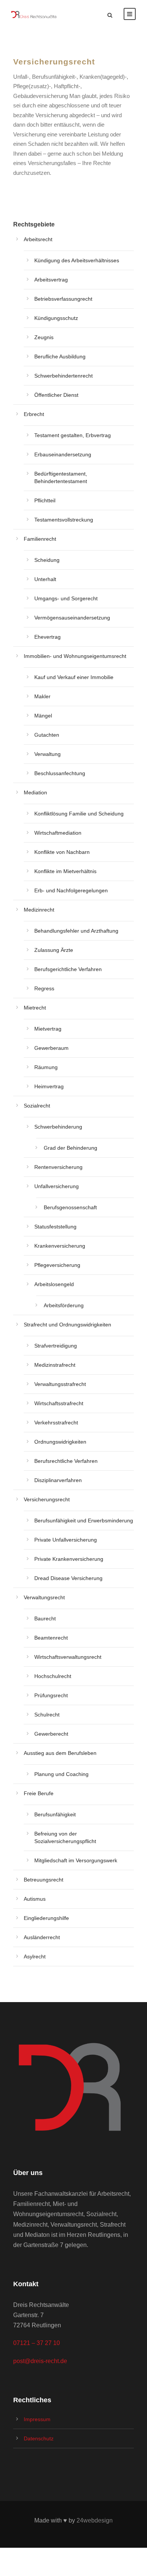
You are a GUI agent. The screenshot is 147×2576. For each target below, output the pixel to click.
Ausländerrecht (42, 1937)
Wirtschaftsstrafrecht (59, 1403)
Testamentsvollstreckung (64, 520)
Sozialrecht (37, 1106)
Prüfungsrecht (51, 1695)
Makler (42, 696)
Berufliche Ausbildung (60, 356)
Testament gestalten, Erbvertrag (73, 435)
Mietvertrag (48, 1029)
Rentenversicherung (58, 1167)
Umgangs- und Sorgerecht (66, 598)
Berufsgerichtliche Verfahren (68, 969)
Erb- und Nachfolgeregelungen (71, 890)
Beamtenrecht (51, 1638)
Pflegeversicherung (57, 1265)
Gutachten (47, 735)
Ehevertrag (47, 637)
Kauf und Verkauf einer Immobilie (74, 677)
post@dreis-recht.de (40, 2361)
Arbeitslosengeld (54, 1284)
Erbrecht (34, 414)
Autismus (35, 1899)
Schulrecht (47, 1715)
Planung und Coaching (61, 1774)
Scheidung (47, 560)
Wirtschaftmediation (58, 833)
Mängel (43, 716)
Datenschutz (39, 2438)
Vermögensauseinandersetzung (72, 618)
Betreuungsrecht (44, 1880)
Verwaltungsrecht (44, 1597)
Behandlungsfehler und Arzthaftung (76, 931)
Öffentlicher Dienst (56, 395)
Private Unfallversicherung (66, 1540)
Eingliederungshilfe (46, 1918)
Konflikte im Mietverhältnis (65, 871)
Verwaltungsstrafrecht (60, 1384)
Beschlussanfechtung (60, 773)
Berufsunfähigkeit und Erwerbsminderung (84, 1521)
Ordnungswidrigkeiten (60, 1442)
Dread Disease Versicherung (68, 1578)
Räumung (46, 1067)
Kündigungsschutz (56, 318)
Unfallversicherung (57, 1186)
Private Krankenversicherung (69, 1559)
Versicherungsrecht (47, 1499)
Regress (44, 988)
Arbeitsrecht (38, 239)
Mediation (35, 792)
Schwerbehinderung (58, 1127)
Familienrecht (40, 539)
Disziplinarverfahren (58, 1480)
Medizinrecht (39, 910)
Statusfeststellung (55, 1227)
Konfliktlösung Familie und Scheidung (79, 814)
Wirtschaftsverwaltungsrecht (68, 1657)
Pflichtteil (45, 500)
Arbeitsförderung (64, 1305)
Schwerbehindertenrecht (64, 376)
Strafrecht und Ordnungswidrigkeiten (67, 1325)
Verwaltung (47, 754)
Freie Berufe (39, 1793)
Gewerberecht (51, 1734)
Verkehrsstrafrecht (56, 1423)
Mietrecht (35, 1008)
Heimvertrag (49, 1086)
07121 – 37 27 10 (37, 2343)
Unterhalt (45, 579)
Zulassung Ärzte (54, 950)
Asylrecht (35, 1956)
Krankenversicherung (60, 1246)
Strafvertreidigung (56, 1346)
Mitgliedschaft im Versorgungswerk (76, 1860)
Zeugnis (44, 337)
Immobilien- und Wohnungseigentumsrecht (75, 656)
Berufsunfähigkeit (55, 1814)
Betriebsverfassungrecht (63, 299)
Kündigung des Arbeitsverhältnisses (77, 260)
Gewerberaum (51, 1048)
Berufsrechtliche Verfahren (66, 1461)
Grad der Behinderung (70, 1148)
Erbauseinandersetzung (63, 454)
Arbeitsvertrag (51, 280)
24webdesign (95, 2520)
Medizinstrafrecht (55, 1365)
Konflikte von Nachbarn (62, 852)
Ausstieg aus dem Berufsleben (60, 1753)
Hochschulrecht (53, 1676)
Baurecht (45, 1618)
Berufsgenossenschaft (70, 1207)
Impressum (37, 2419)
